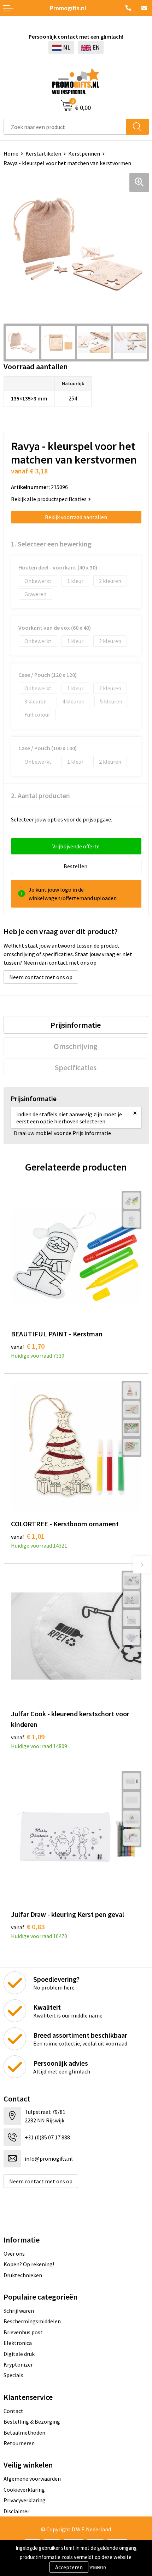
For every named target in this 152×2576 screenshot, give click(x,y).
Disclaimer (16, 2511)
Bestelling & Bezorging (32, 2421)
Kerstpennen (84, 153)
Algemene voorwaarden (32, 2479)
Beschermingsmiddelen (32, 2321)
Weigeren (98, 2567)
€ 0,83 (28, 1927)
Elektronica (18, 2343)
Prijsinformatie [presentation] (76, 1025)
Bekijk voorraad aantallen (76, 517)
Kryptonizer (18, 2364)
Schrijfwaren (19, 2311)
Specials (13, 2375)
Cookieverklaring (24, 2490)
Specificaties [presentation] (76, 1067)
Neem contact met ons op (41, 977)
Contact (13, 2411)
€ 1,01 (28, 1536)
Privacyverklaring (25, 2500)
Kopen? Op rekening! (29, 2264)
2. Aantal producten (40, 795)
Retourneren (19, 2443)
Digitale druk (19, 2354)
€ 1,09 (28, 1737)
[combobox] (65, 127)
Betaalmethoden (24, 2432)
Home (11, 153)
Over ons (14, 2254)
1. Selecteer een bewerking (51, 544)
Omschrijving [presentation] (76, 1046)
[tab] (76, 1025)
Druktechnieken (23, 2275)
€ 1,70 (28, 1346)
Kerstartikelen (43, 153)
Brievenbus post (23, 2332)
